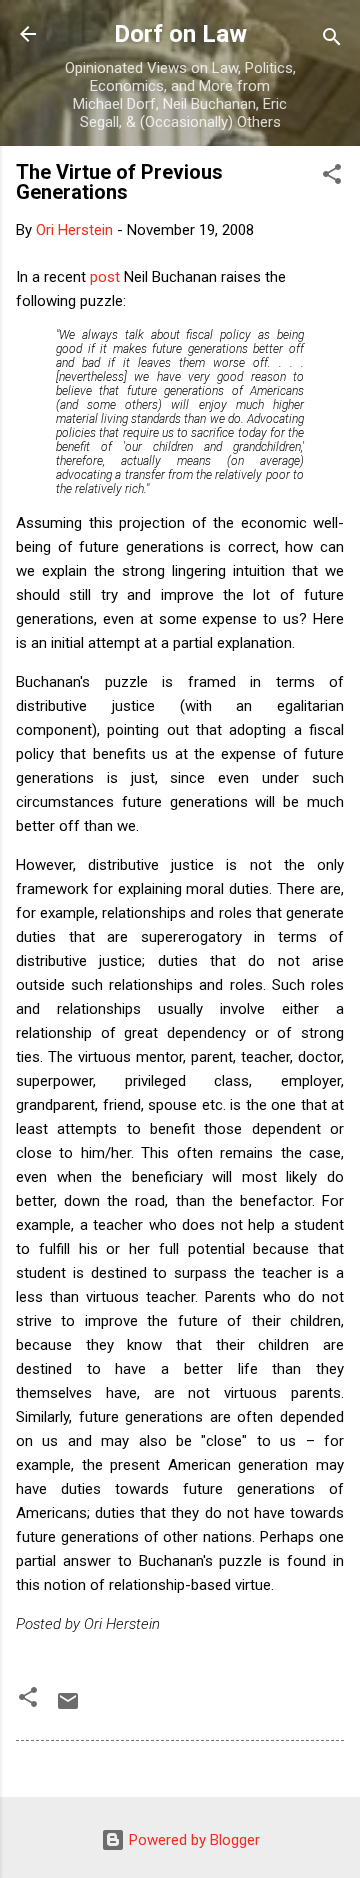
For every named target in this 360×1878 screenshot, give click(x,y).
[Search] (332, 40)
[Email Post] (68, 1708)
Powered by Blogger (192, 1840)
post (105, 277)
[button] (332, 177)
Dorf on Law (180, 34)
